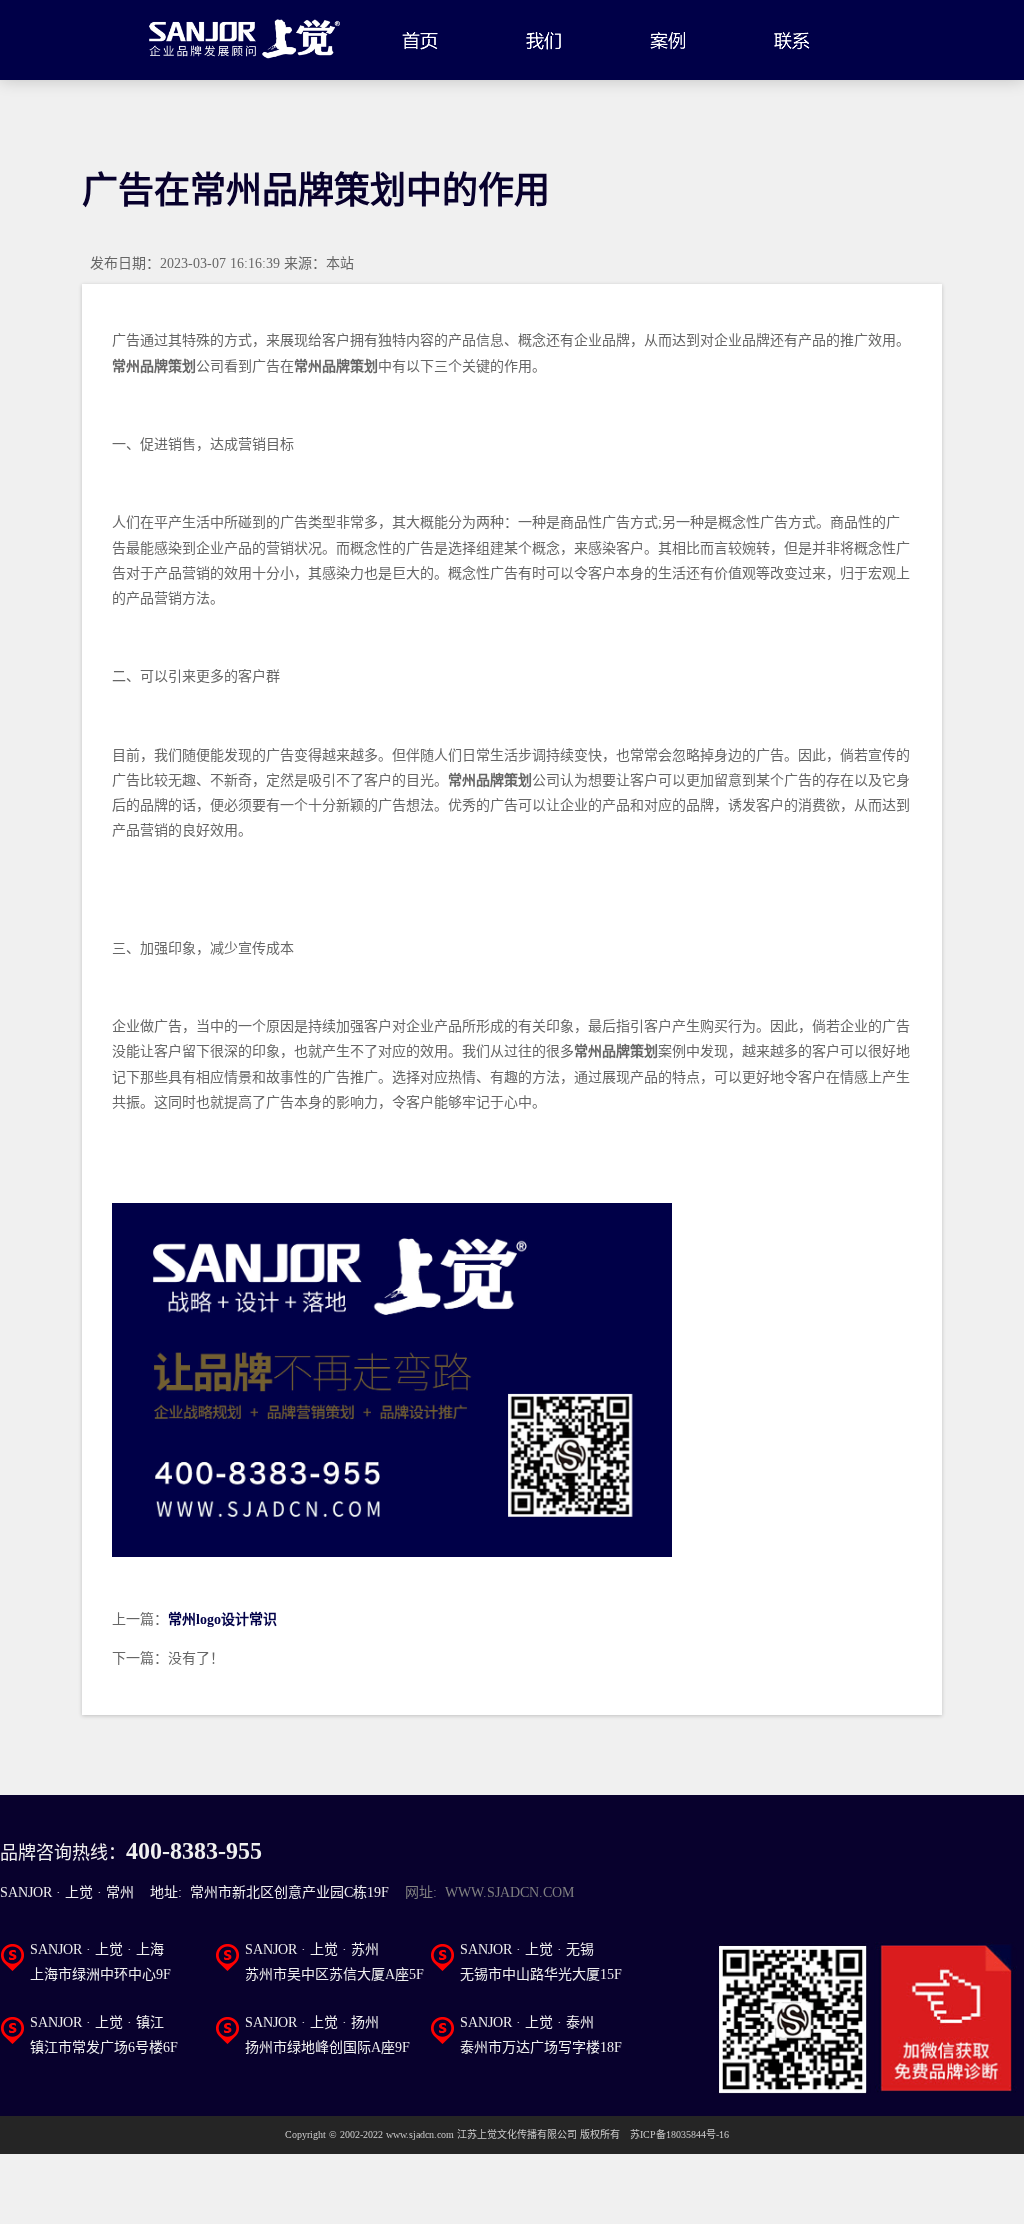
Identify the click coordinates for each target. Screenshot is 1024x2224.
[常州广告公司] (245, 40)
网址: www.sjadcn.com (489, 1892)
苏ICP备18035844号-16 (679, 2134)
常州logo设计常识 (222, 1620)
